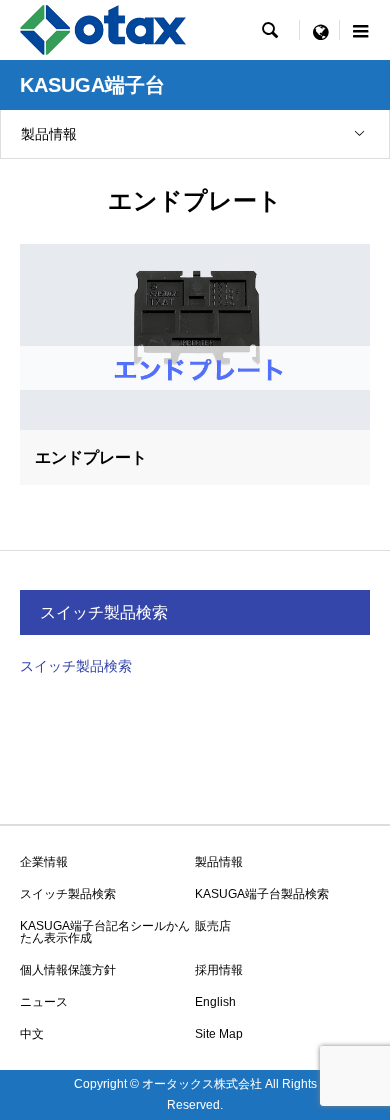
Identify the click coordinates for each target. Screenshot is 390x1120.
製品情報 (49, 134)
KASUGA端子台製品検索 (262, 894)
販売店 (213, 926)
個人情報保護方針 (68, 970)
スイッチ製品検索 (76, 666)
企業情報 (44, 862)
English (215, 1002)
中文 (32, 1034)
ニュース (44, 1002)
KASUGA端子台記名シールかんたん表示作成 (105, 932)
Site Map (219, 1034)
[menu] (320, 30)
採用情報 (219, 970)
